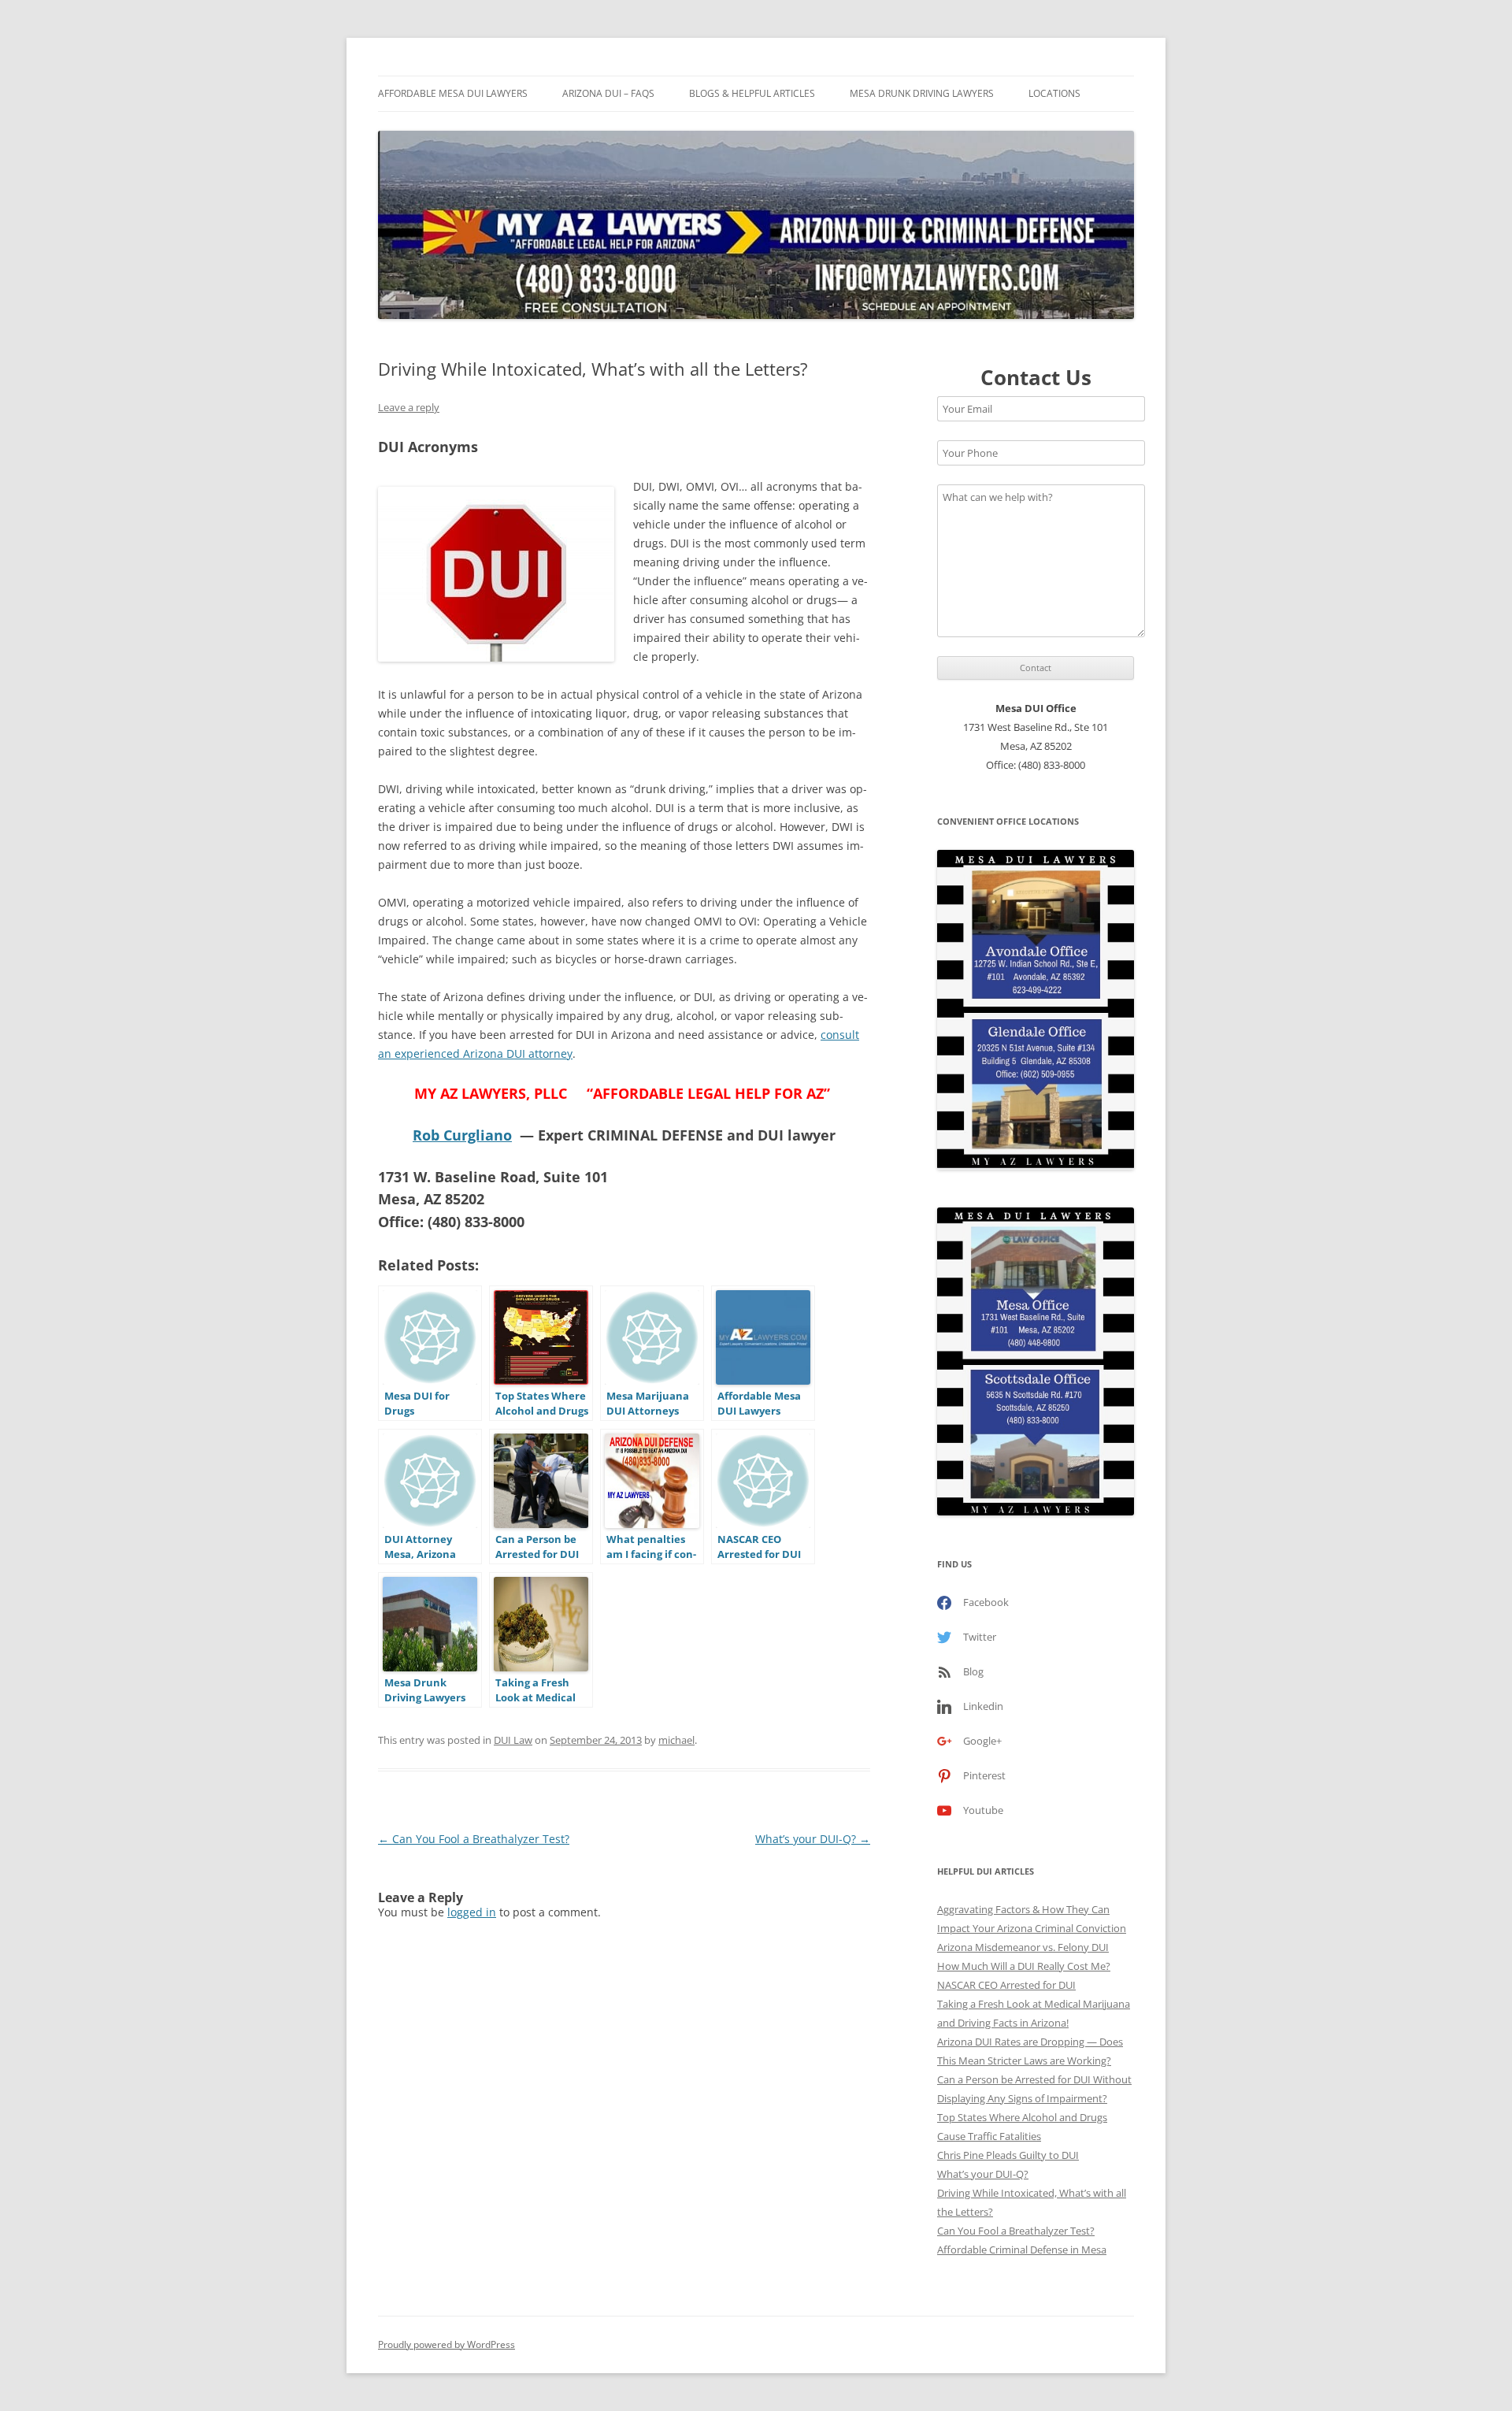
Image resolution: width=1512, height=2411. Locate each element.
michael (676, 1740)
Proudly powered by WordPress (447, 2344)
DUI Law (513, 1740)
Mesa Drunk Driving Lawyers (922, 93)
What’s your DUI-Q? (813, 1839)
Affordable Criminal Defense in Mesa (1022, 2250)
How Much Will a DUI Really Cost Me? (1024, 1966)
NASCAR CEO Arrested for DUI (1006, 1985)
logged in (472, 1912)
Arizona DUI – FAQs (608, 93)
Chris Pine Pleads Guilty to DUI (1008, 2155)
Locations (1054, 93)
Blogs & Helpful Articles (752, 93)
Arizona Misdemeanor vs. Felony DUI (1023, 1947)
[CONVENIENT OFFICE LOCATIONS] (1036, 1010)
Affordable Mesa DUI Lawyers (453, 93)
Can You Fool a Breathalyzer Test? (474, 1839)
